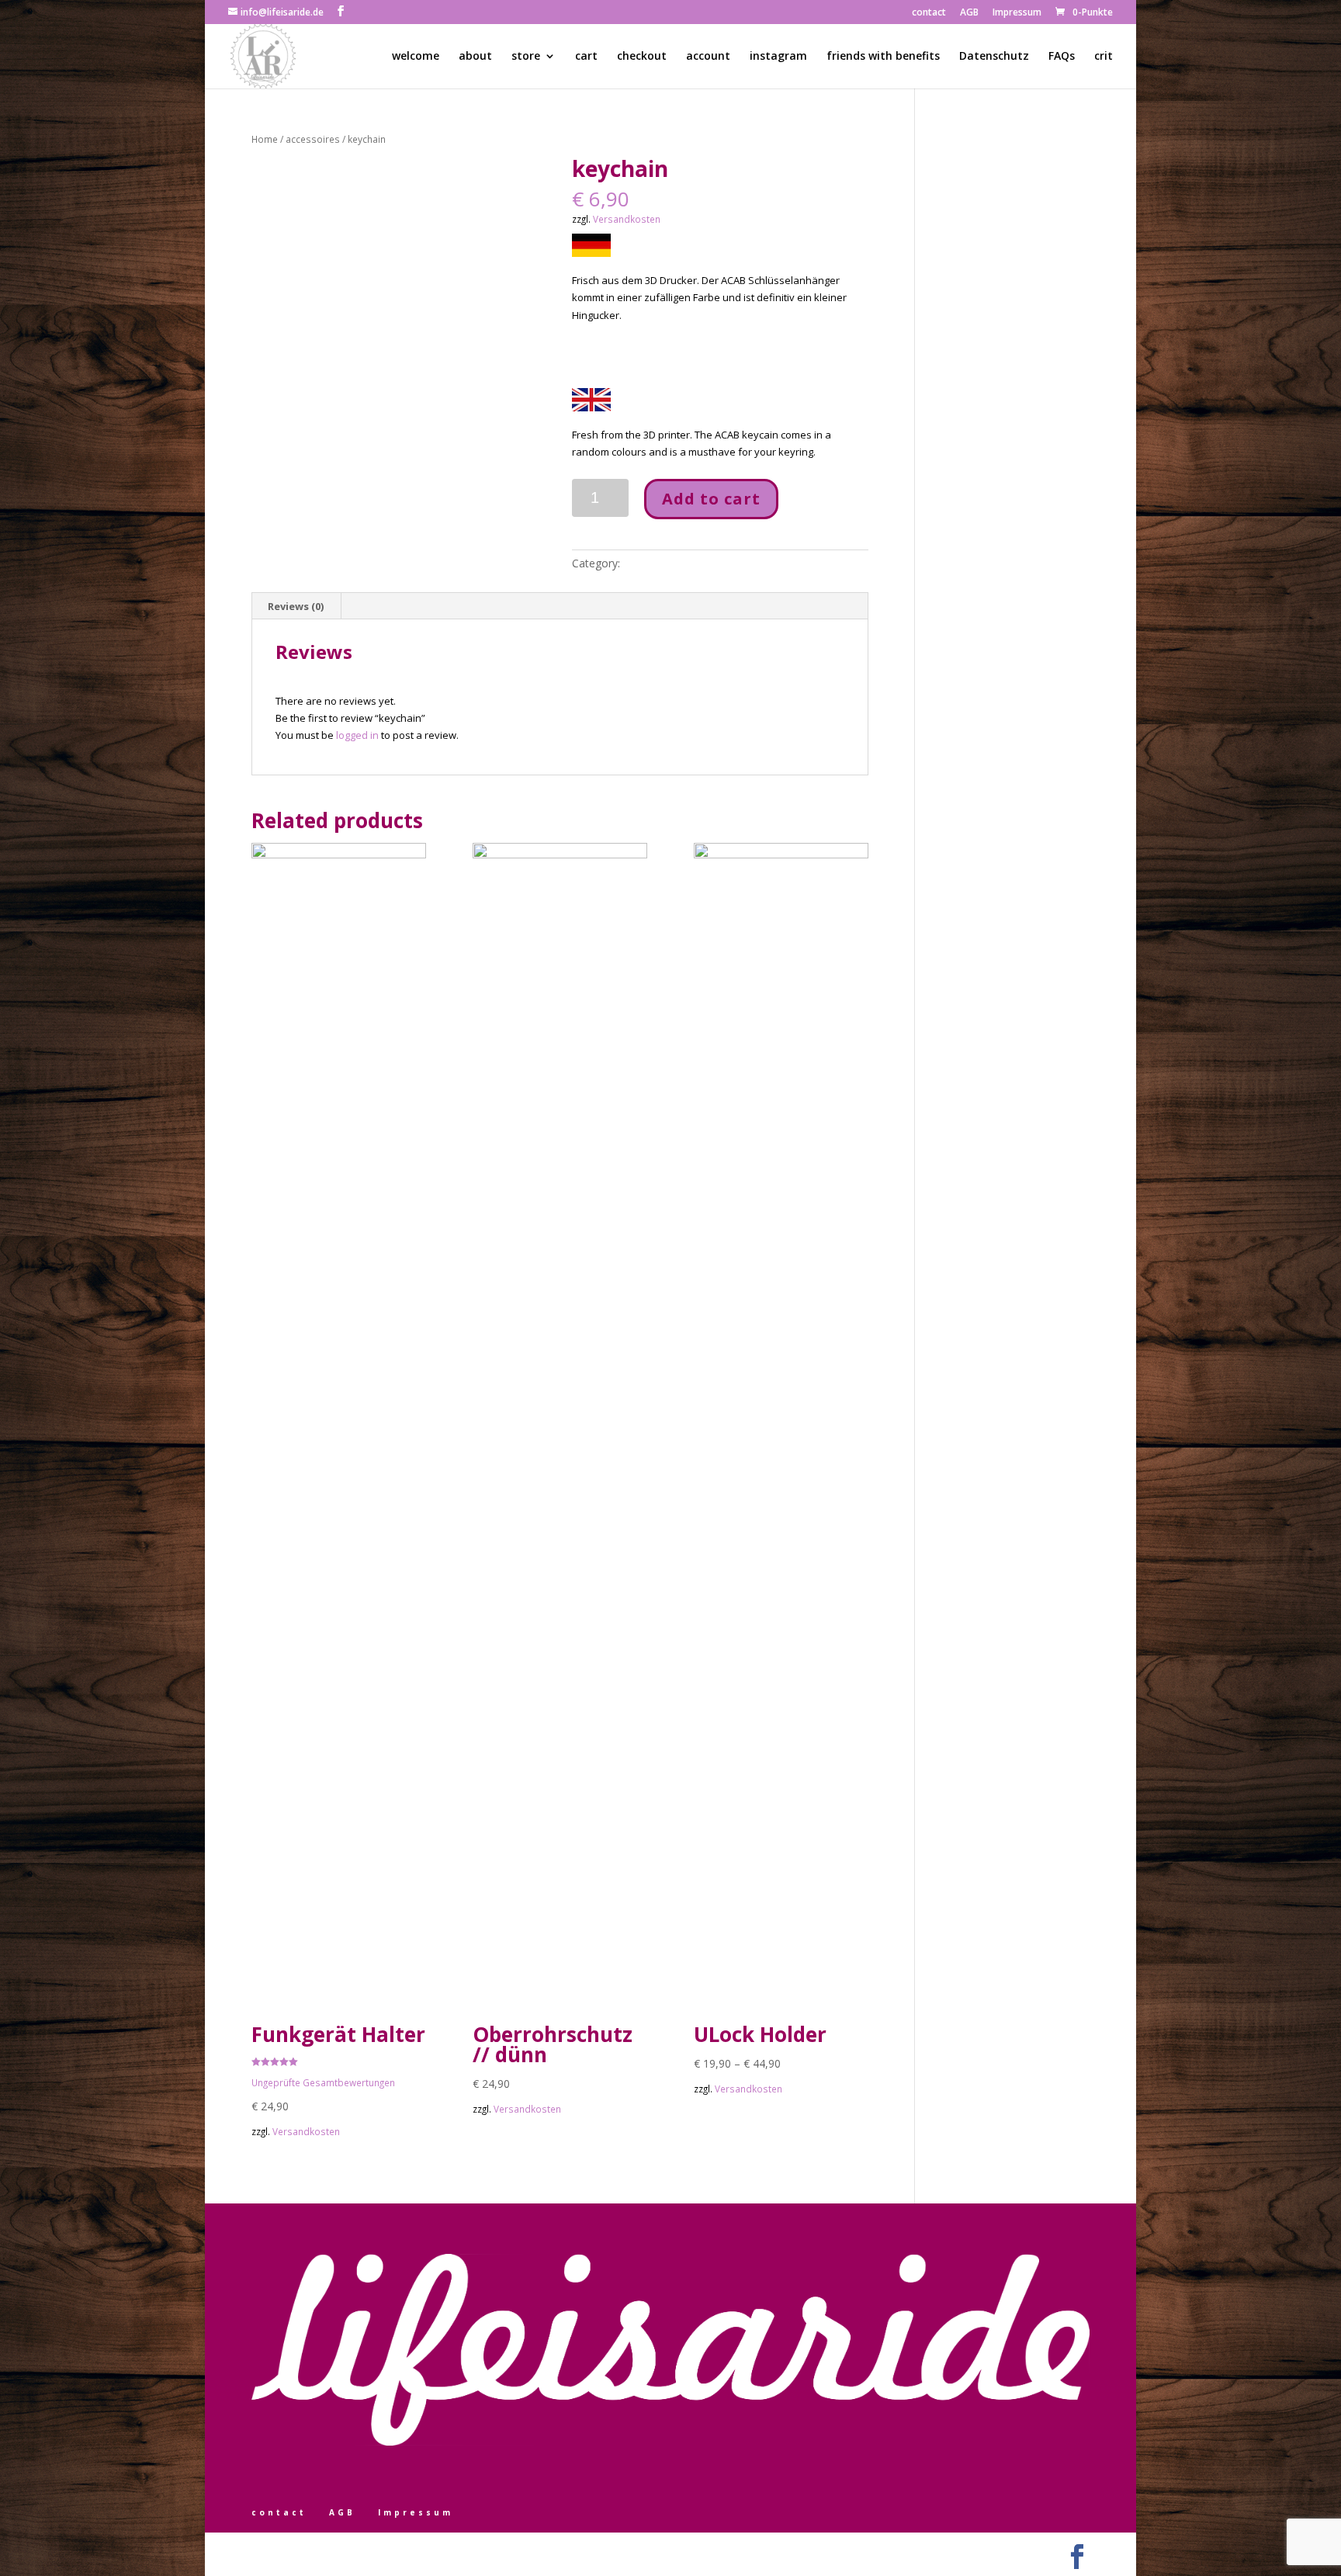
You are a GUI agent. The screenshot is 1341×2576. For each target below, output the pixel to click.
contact (929, 13)
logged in (357, 735)
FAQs (1062, 57)
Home (265, 139)
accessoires (313, 139)
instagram (778, 57)
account (708, 57)
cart (586, 57)
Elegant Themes (324, 2553)
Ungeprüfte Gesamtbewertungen (323, 2082)
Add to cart (711, 499)
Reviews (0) (296, 606)
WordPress (422, 2553)
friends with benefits (883, 57)
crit (1104, 57)
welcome (416, 57)
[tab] (296, 606)
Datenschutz (994, 57)
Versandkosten (627, 219)
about (475, 57)
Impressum (1017, 13)
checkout (642, 57)
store (526, 57)
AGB (969, 13)
